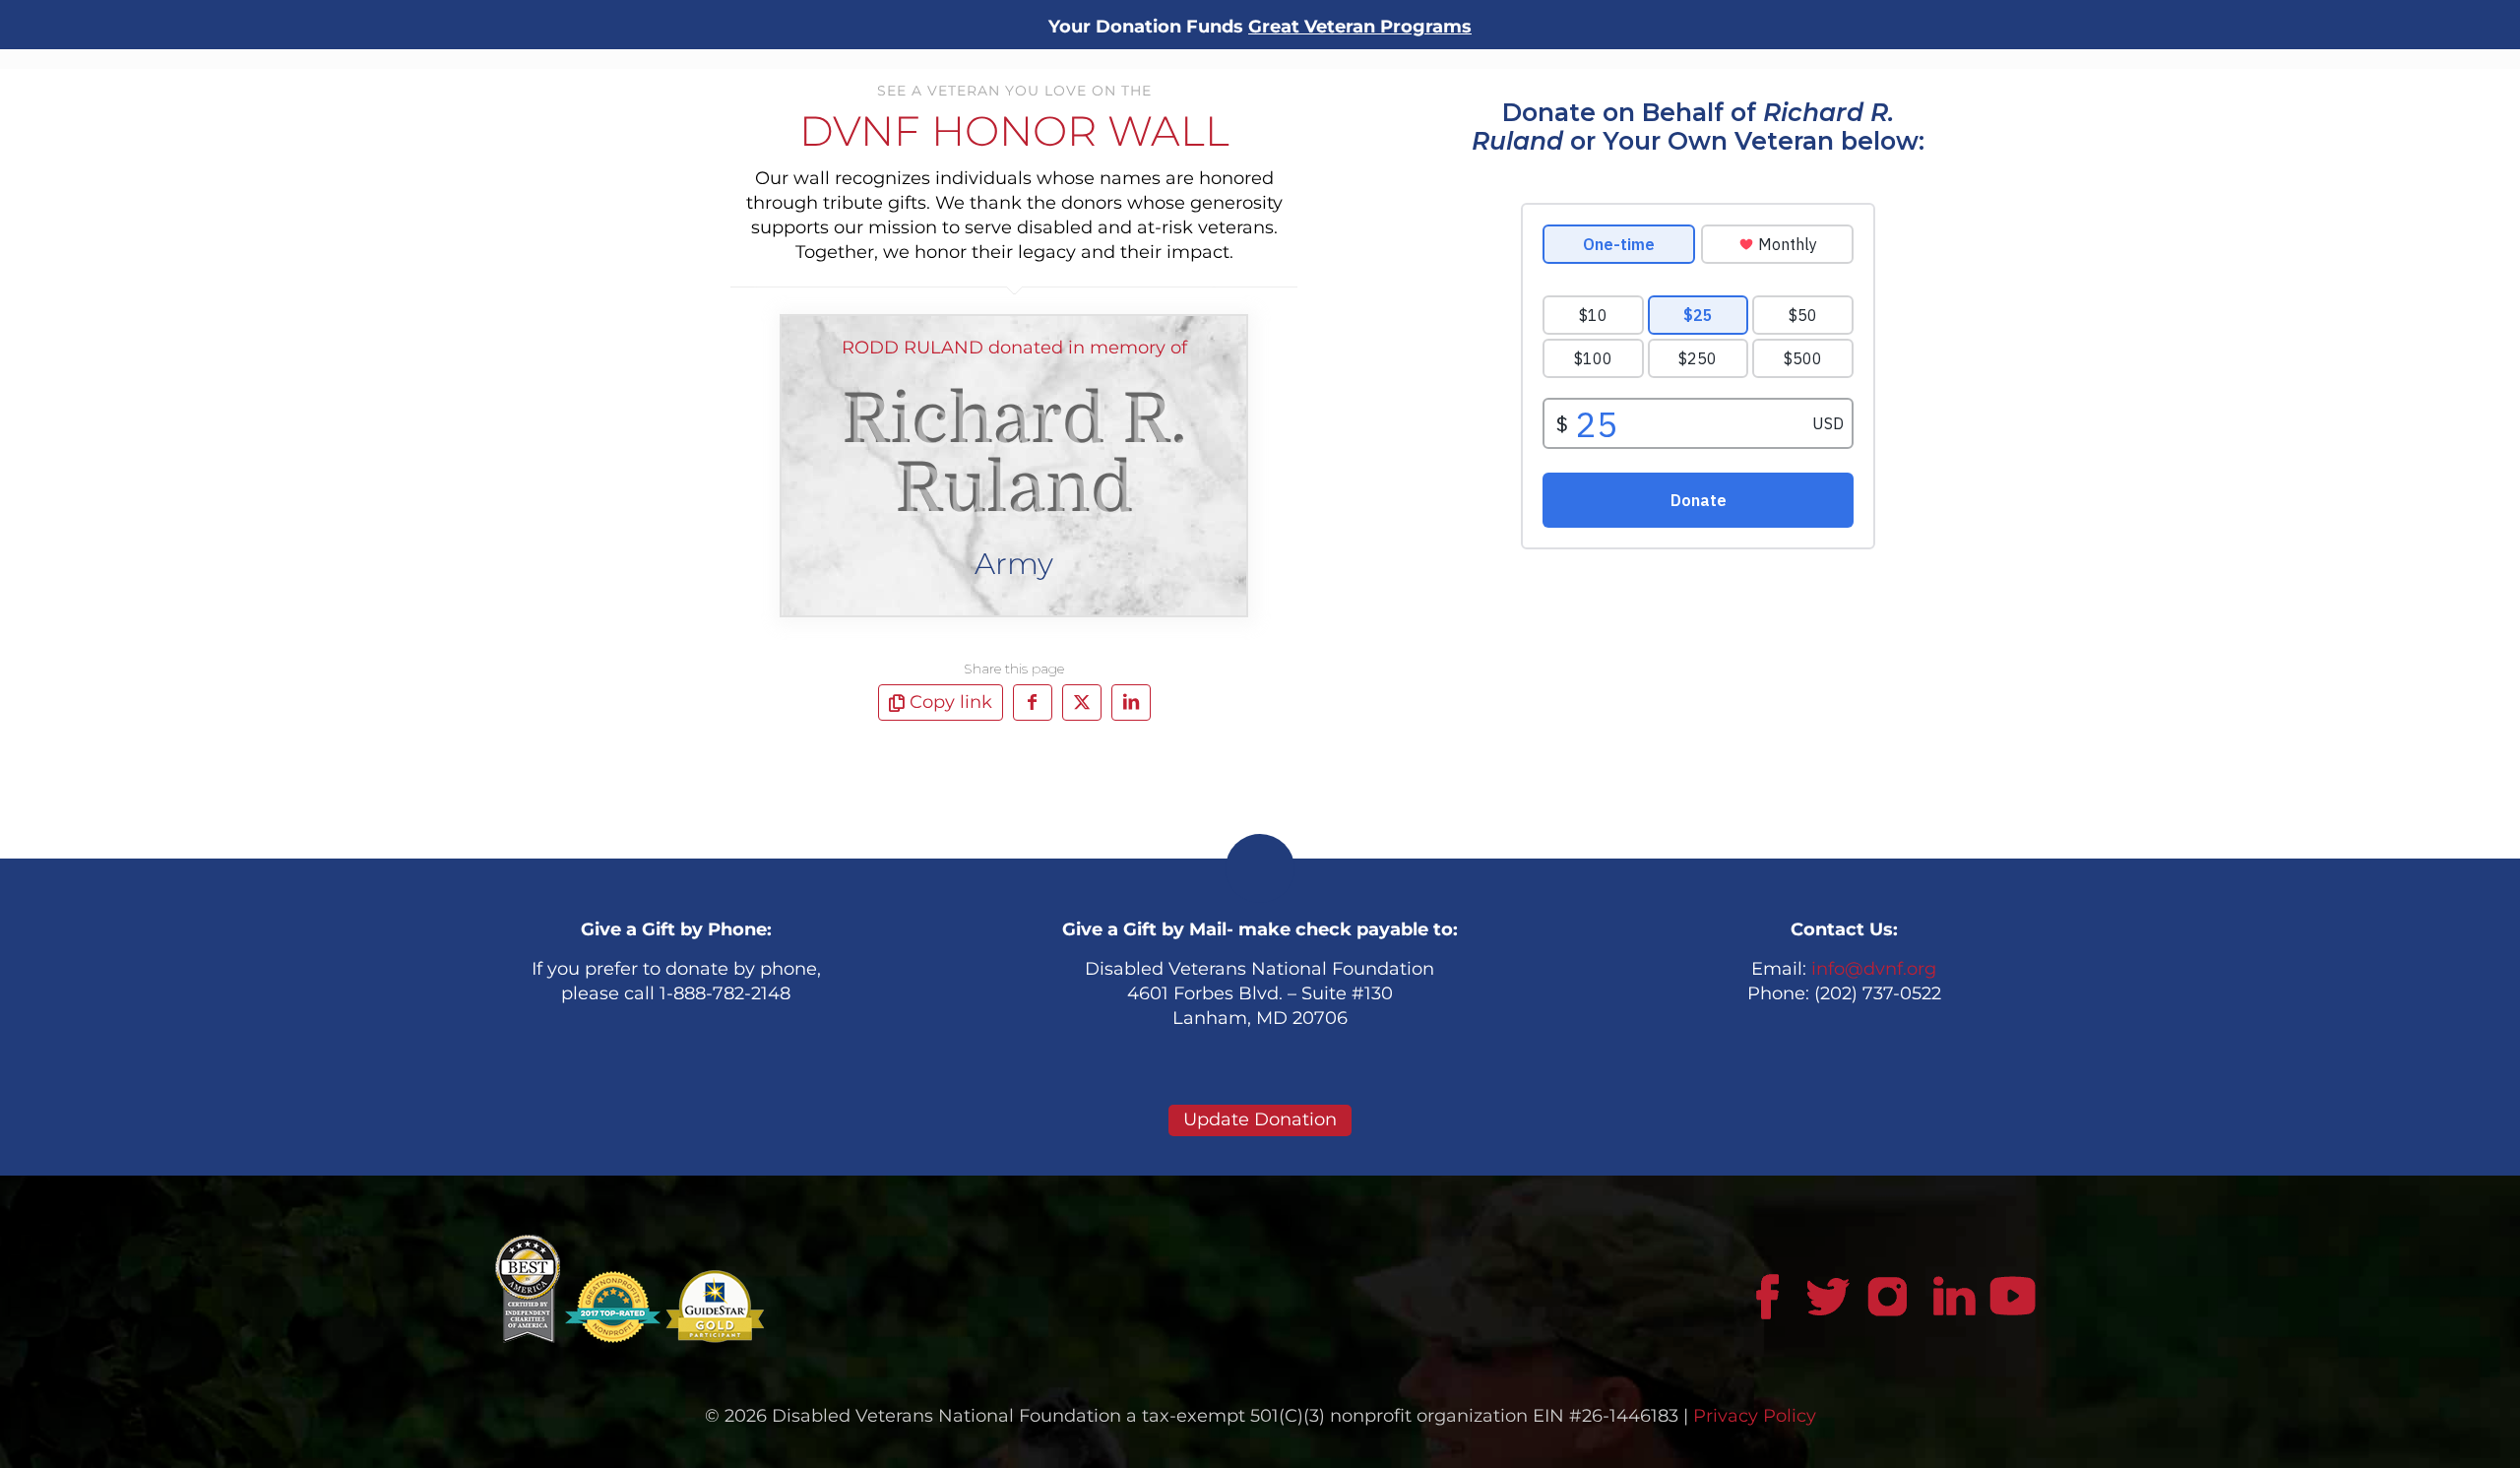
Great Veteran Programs (1360, 27)
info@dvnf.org (1874, 969)
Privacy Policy (1755, 1416)
